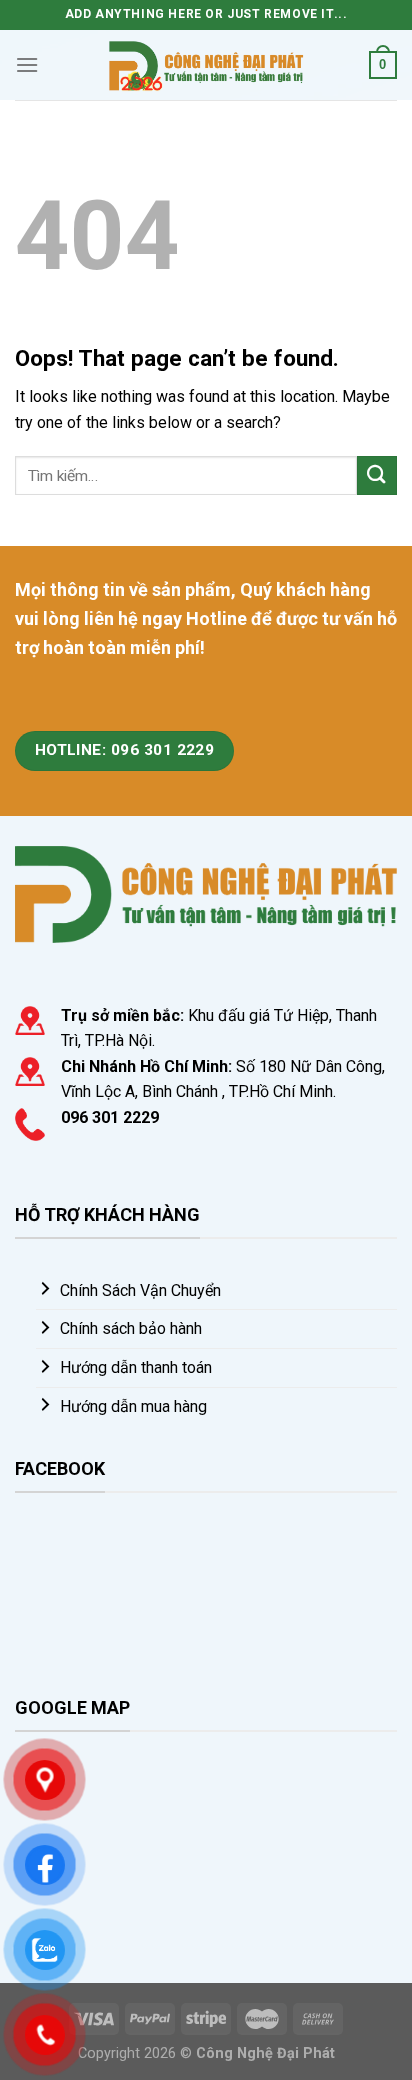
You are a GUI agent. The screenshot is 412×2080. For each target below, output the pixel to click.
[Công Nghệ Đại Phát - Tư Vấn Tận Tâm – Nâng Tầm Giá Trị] (206, 64)
